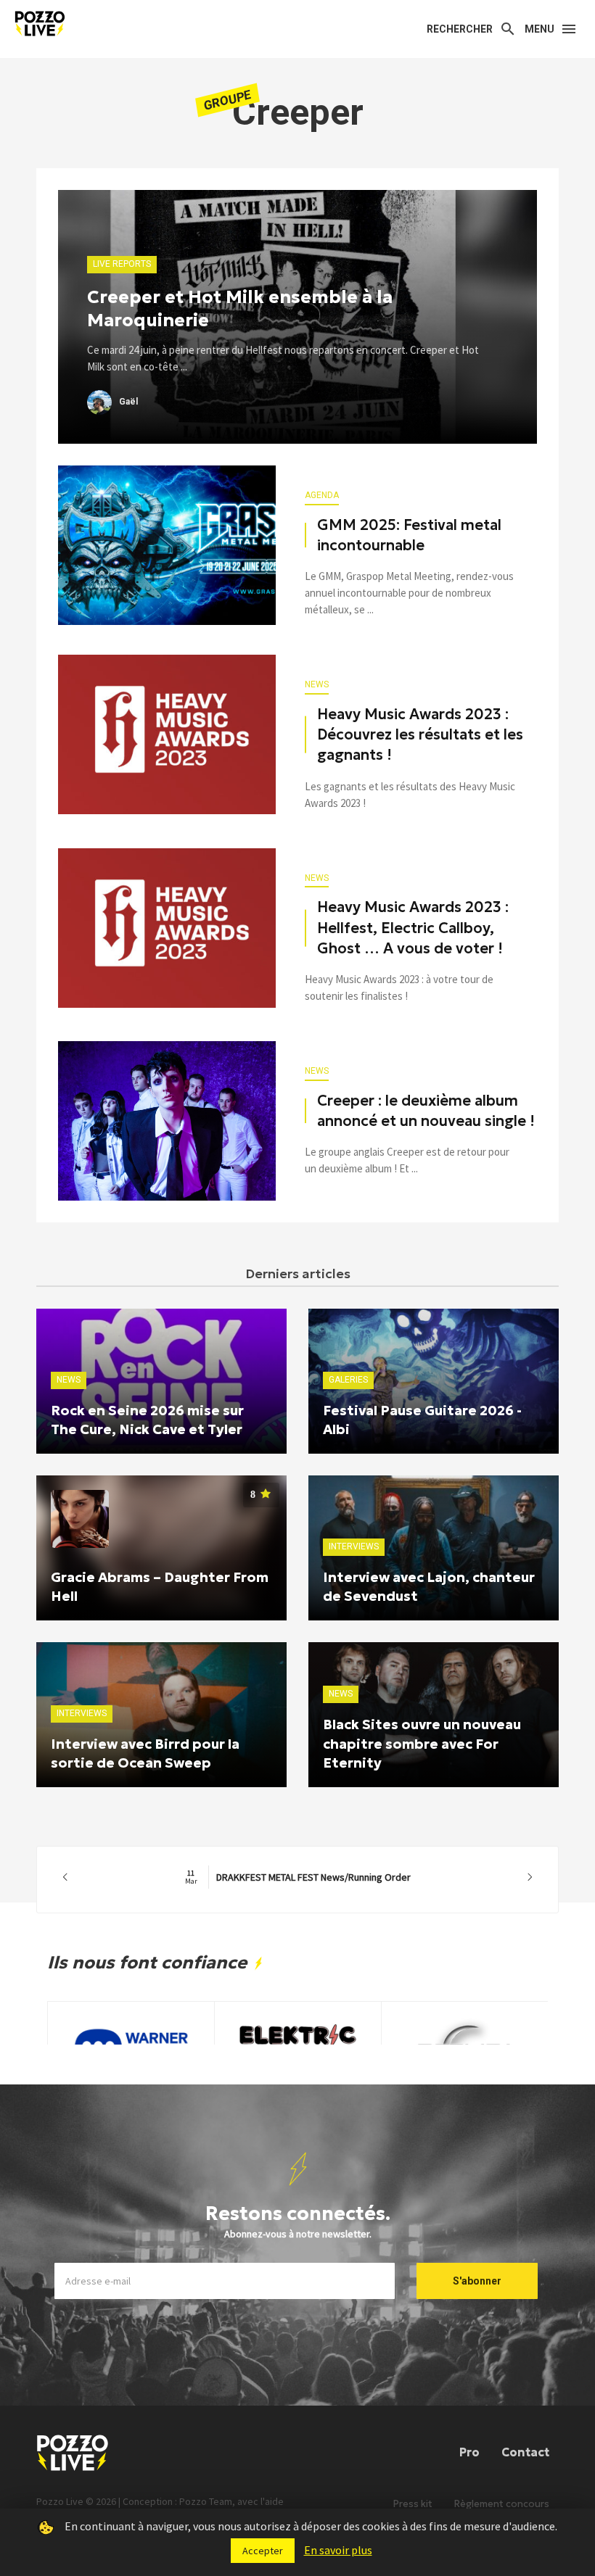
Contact (525, 2452)
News (317, 684)
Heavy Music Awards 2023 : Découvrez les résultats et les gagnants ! (420, 734)
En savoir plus (338, 2550)
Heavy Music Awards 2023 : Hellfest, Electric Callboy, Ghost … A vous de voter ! (413, 927)
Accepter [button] (263, 2551)
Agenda (322, 495)
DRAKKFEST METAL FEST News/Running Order (298, 1877)
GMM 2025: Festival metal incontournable (409, 535)
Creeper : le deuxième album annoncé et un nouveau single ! (426, 1111)
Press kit (413, 2504)
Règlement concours (502, 2504)
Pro (469, 2452)
